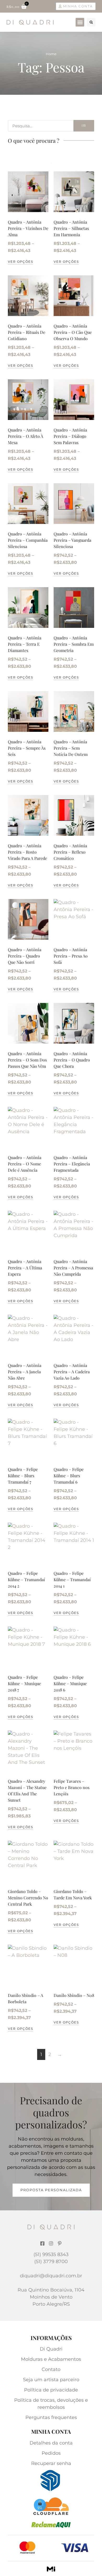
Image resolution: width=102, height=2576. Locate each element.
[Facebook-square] (42, 2243)
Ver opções (20, 262)
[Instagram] (51, 2243)
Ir (84, 125)
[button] (80, 22)
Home (51, 54)
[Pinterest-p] (60, 2243)
